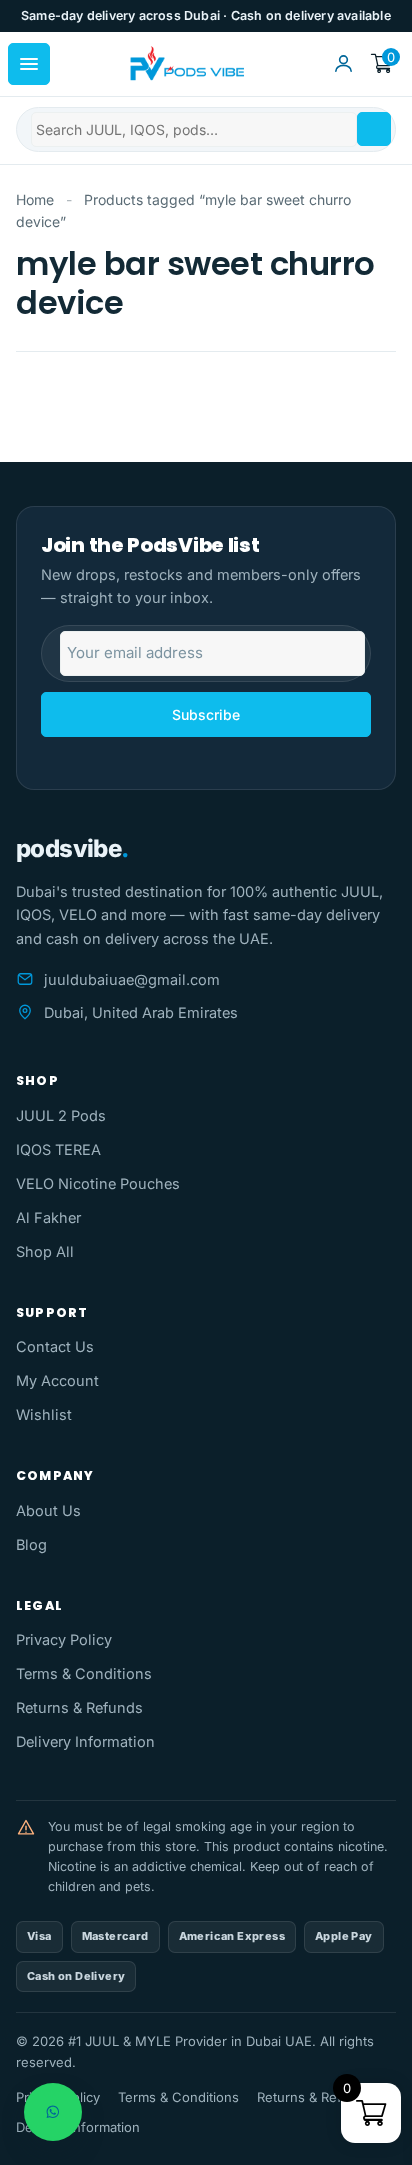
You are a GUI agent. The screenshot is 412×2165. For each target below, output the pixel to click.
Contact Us (55, 1346)
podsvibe (72, 848)
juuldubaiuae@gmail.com (132, 979)
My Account (57, 1380)
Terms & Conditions (84, 1673)
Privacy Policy (64, 1639)
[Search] (374, 129)
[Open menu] (29, 64)
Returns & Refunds (79, 1707)
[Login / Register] (343, 64)
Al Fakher (48, 1217)
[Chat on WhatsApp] (53, 2112)
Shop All (45, 1251)
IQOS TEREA (58, 1149)
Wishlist (44, 1414)
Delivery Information (85, 1741)
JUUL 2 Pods (61, 1115)
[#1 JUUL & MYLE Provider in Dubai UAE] (185, 64)
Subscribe (206, 714)
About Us (48, 1510)
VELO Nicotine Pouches (98, 1183)
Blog (31, 1544)
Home (35, 199)
